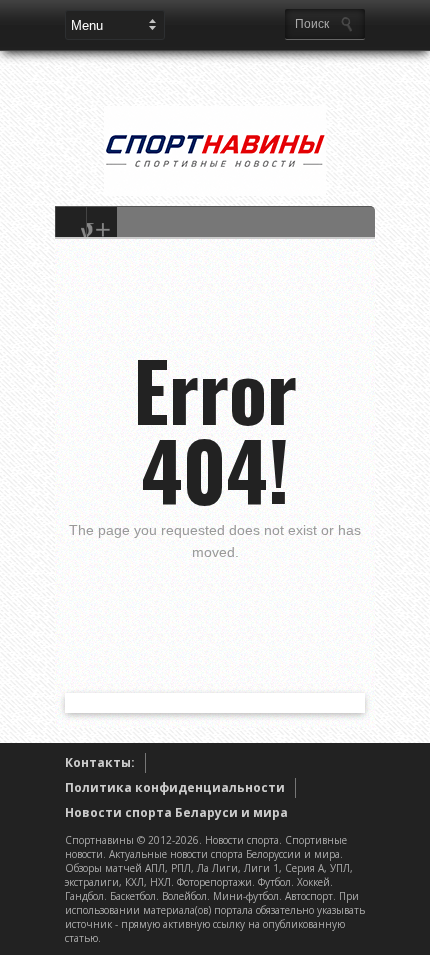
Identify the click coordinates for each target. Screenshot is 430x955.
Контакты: (100, 762)
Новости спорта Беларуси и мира (176, 812)
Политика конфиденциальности (175, 787)
